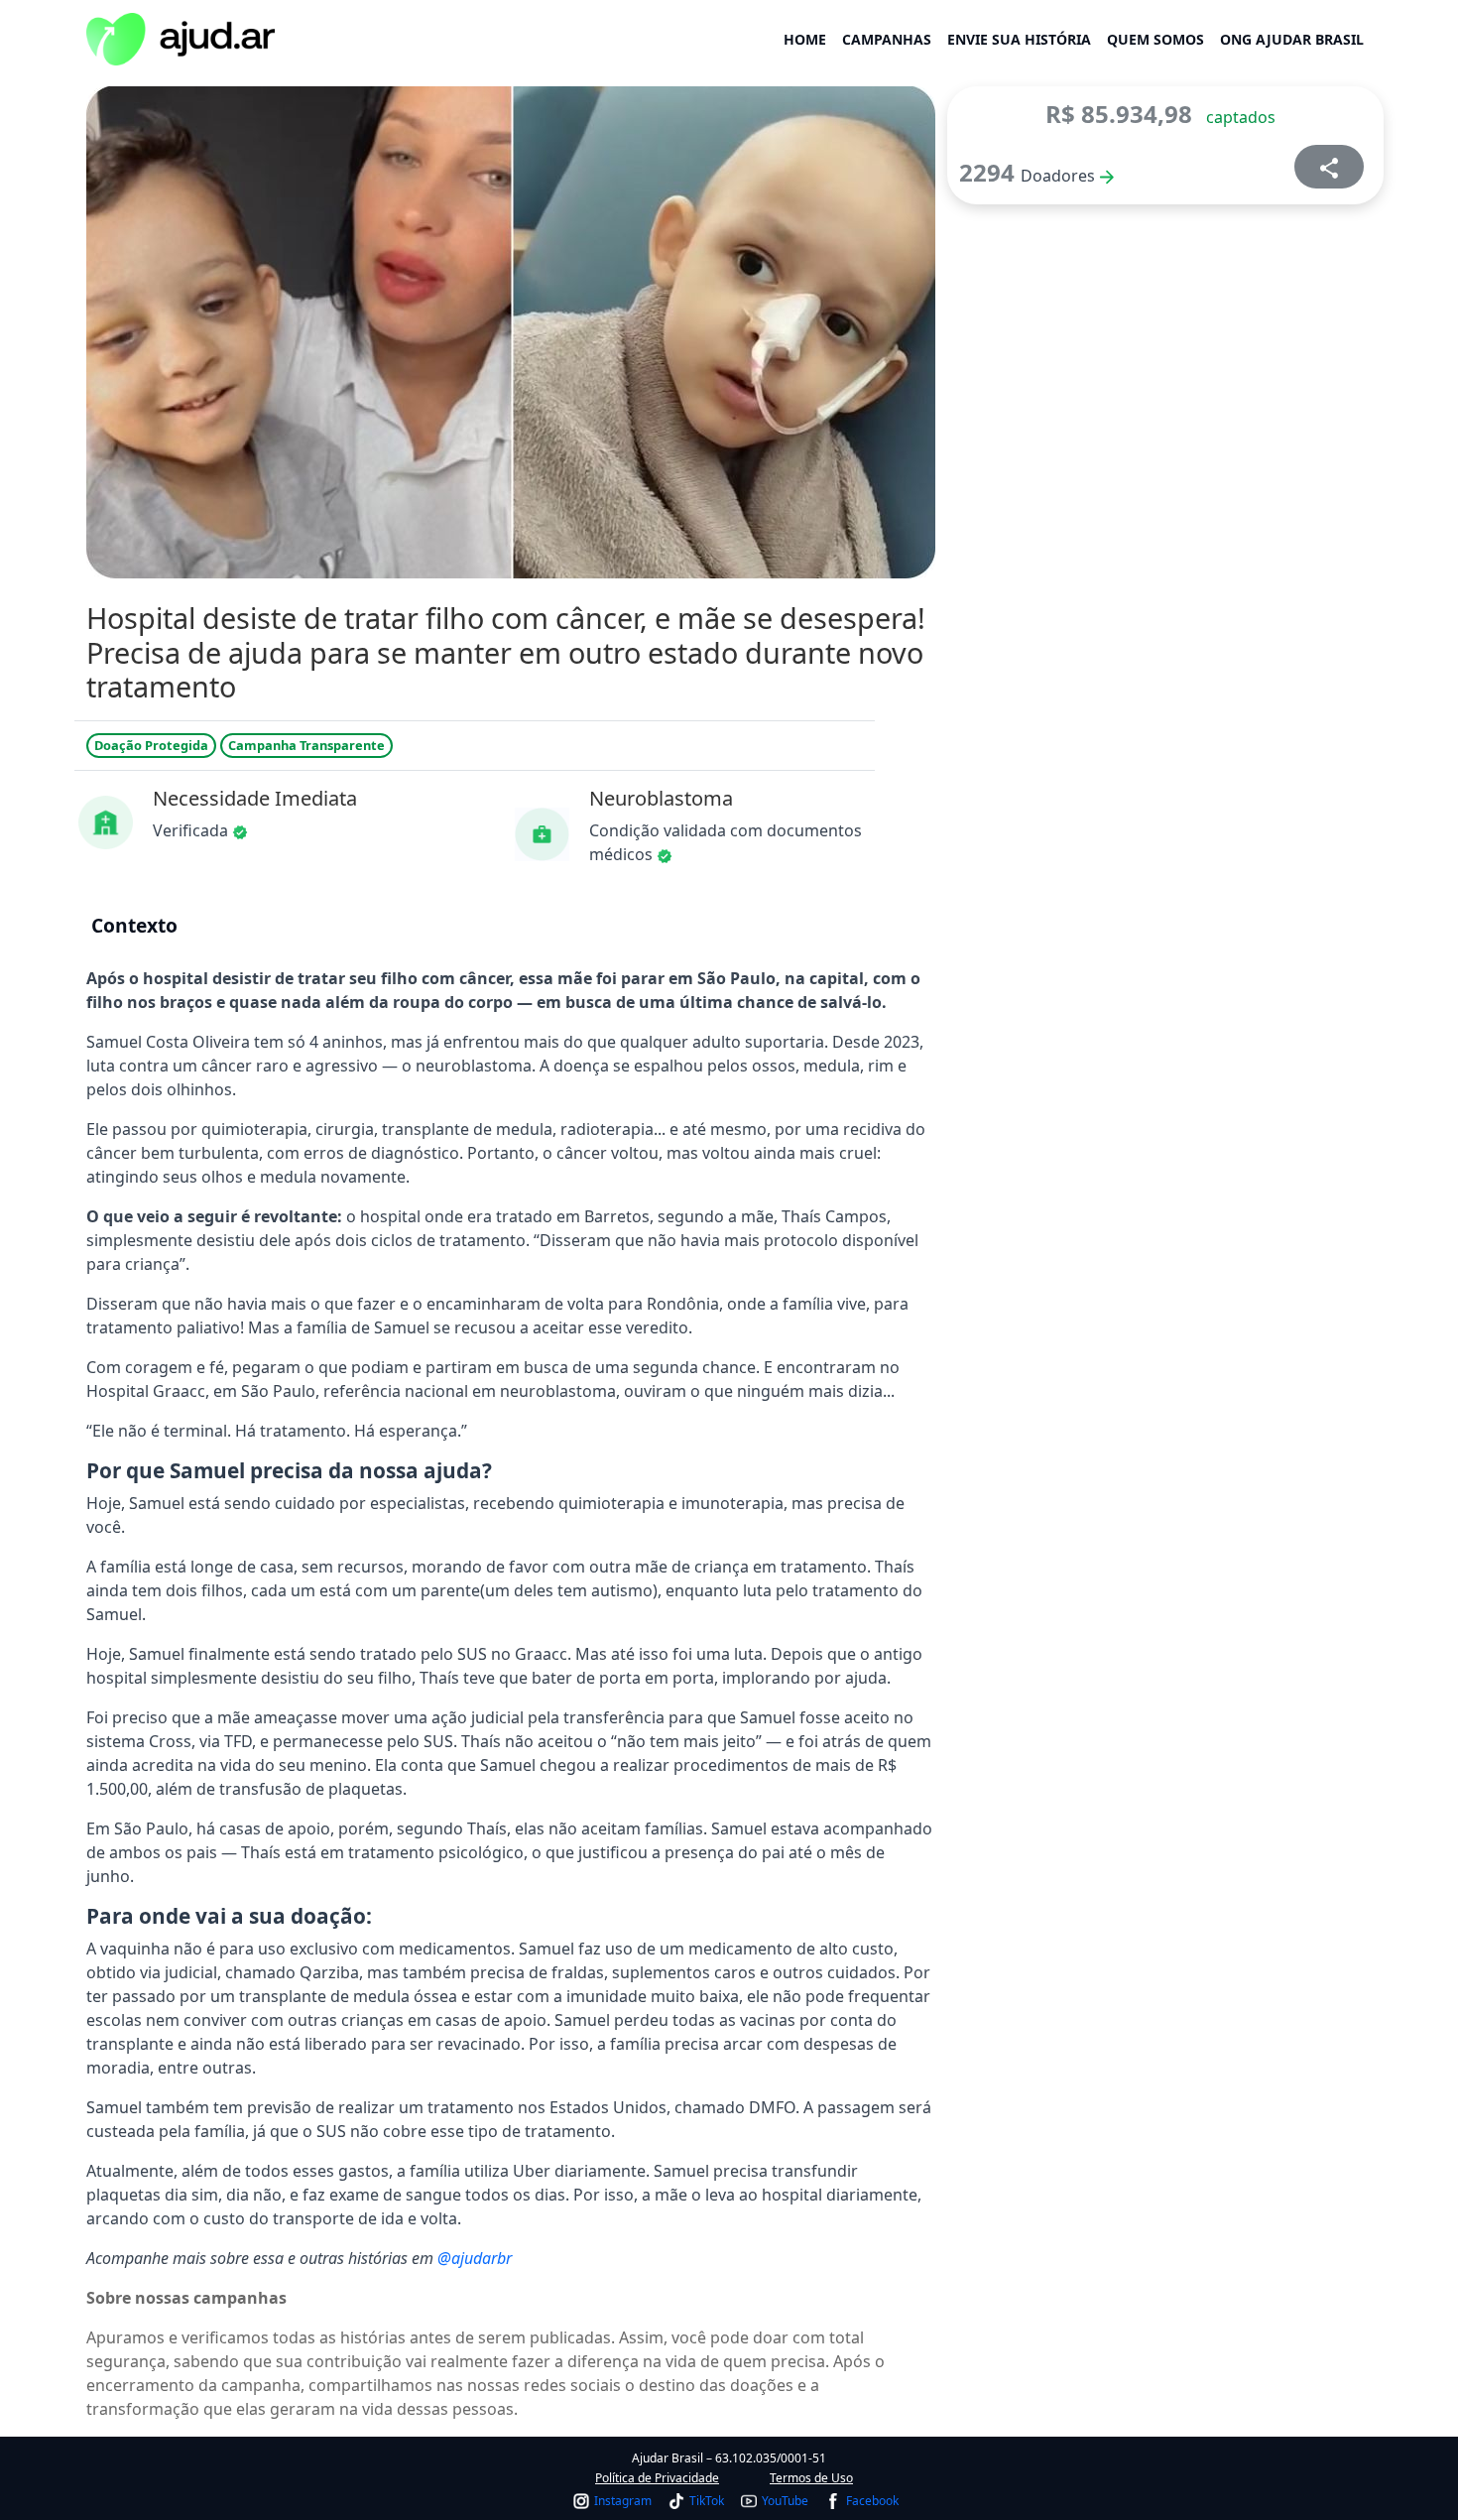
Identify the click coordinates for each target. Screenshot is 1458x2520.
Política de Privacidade (657, 2478)
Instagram (623, 2501)
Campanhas (887, 39)
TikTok (707, 2501)
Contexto (134, 925)
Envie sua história (1019, 39)
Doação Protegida (151, 745)
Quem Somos (1155, 39)
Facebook (872, 2501)
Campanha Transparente (306, 745)
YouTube (785, 2501)
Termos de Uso (811, 2478)
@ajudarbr (475, 2258)
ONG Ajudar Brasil (1292, 39)
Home (805, 39)
